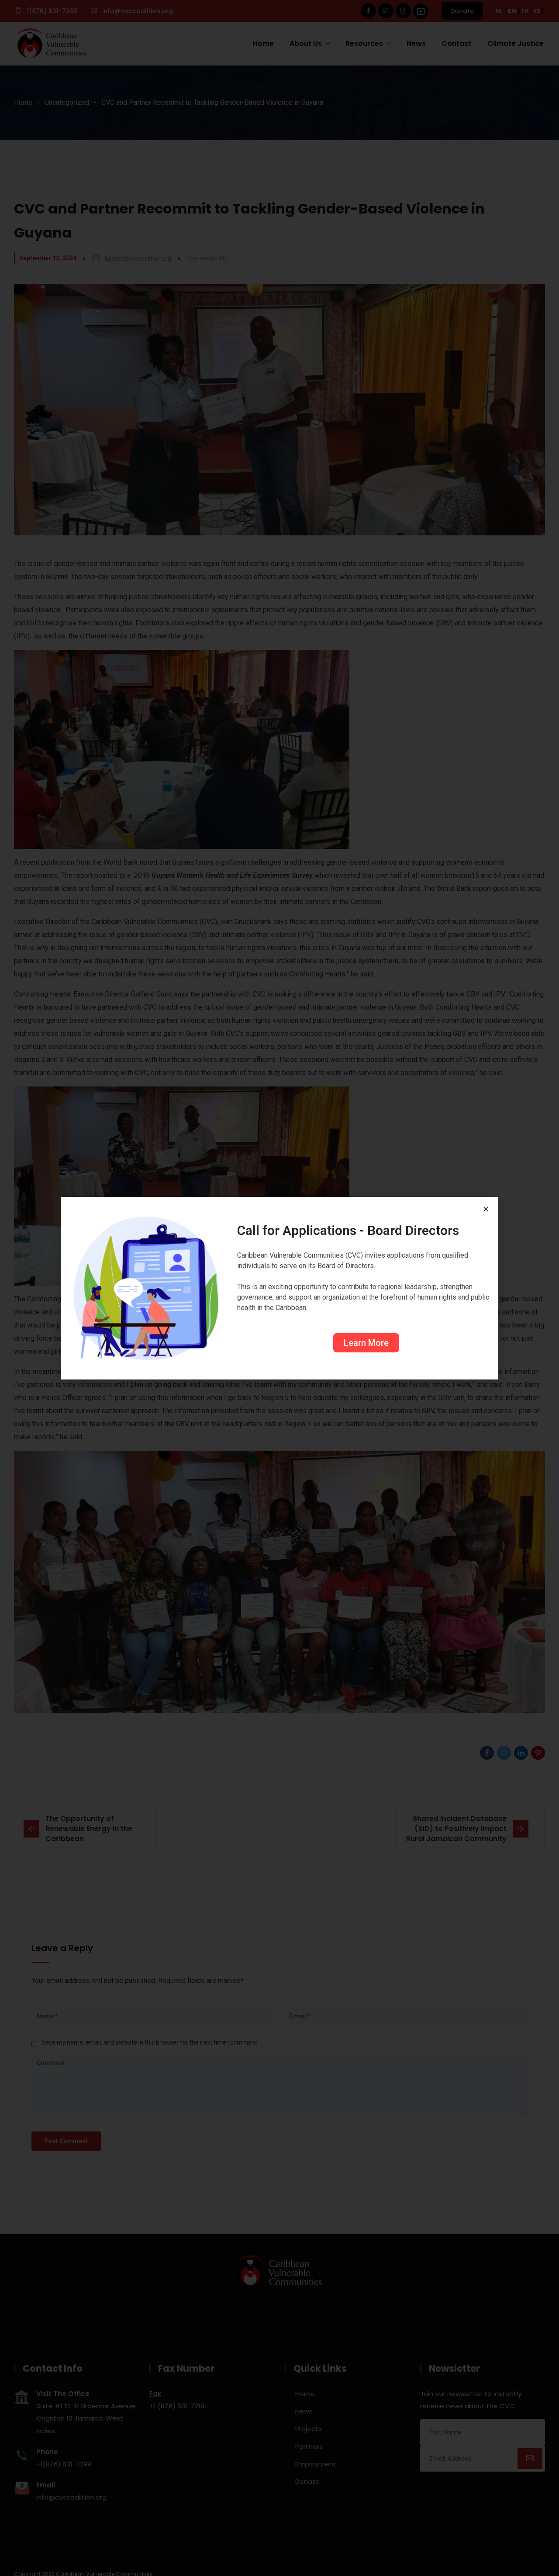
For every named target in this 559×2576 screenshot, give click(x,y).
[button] (486, 1209)
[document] (279, 1288)
